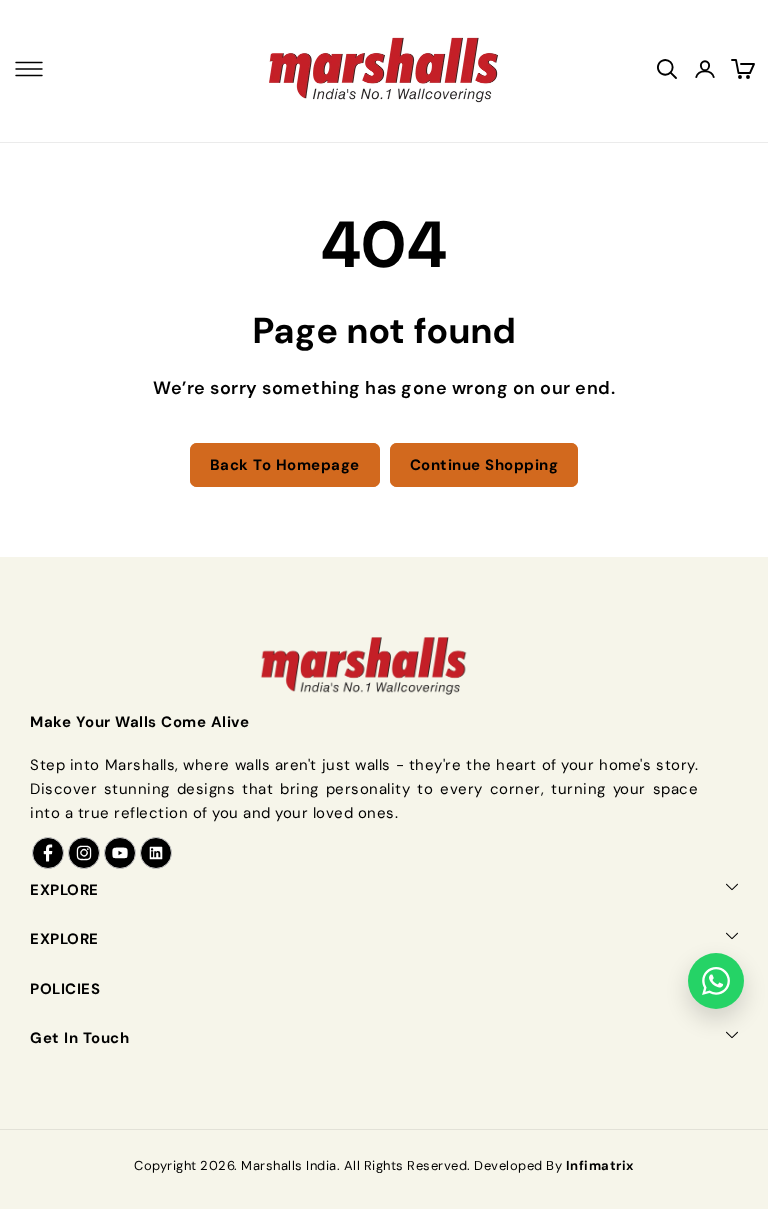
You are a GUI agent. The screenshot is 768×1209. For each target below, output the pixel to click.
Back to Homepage (285, 465)
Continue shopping (484, 465)
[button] (29, 69)
